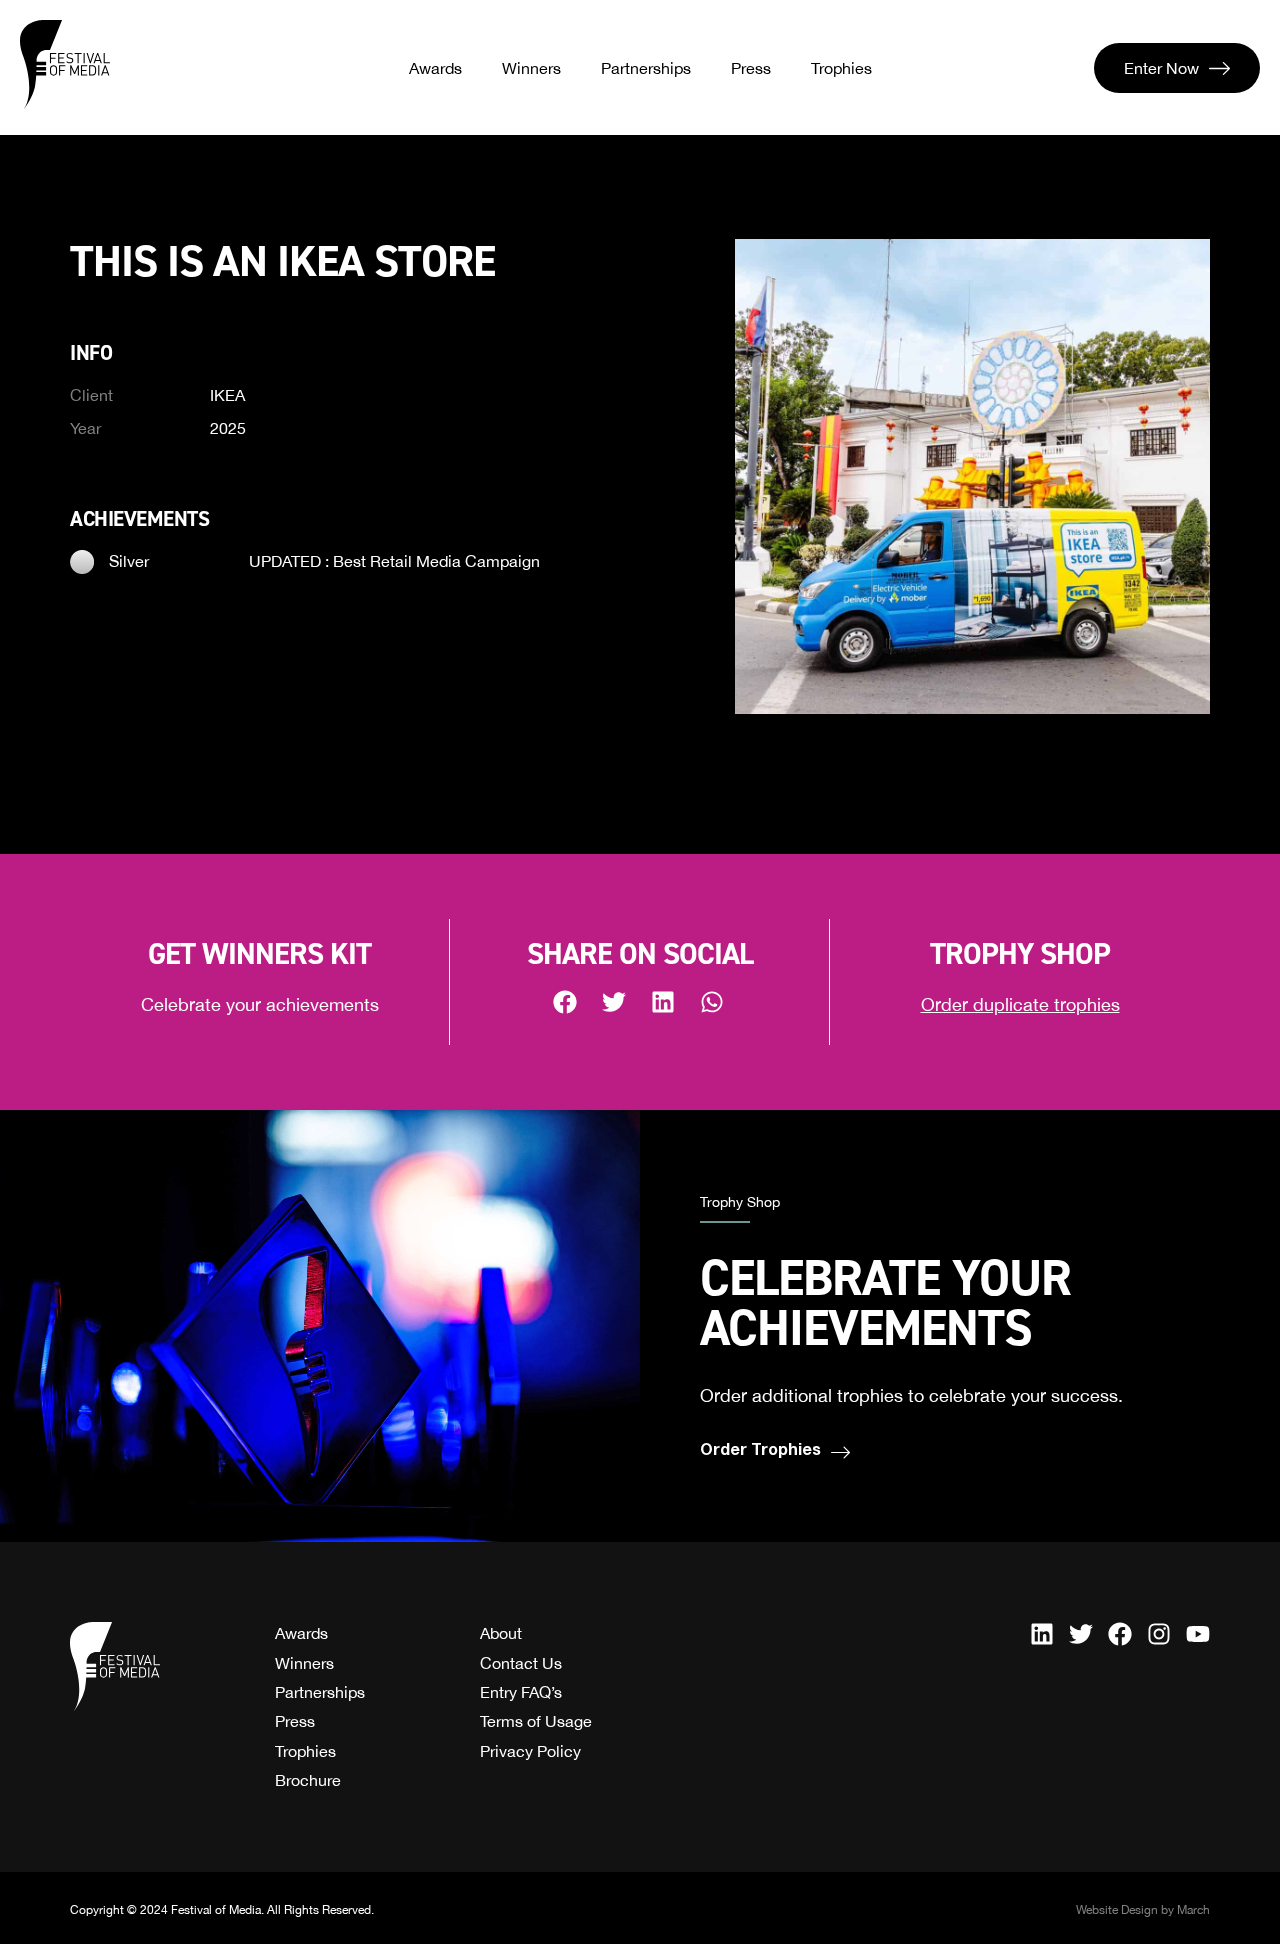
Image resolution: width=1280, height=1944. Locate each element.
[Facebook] (1120, 1634)
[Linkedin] (1042, 1634)
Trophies (841, 68)
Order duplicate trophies (1020, 1004)
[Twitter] (1081, 1634)
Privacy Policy (530, 1751)
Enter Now (1161, 68)
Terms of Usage (536, 1721)
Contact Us (521, 1663)
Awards (435, 68)
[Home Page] (65, 65)
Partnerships (646, 68)
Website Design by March (1143, 1910)
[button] (566, 1001)
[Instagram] (1159, 1634)
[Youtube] (1198, 1634)
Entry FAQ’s (521, 1692)
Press (751, 68)
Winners (531, 68)
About (501, 1633)
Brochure (308, 1780)
